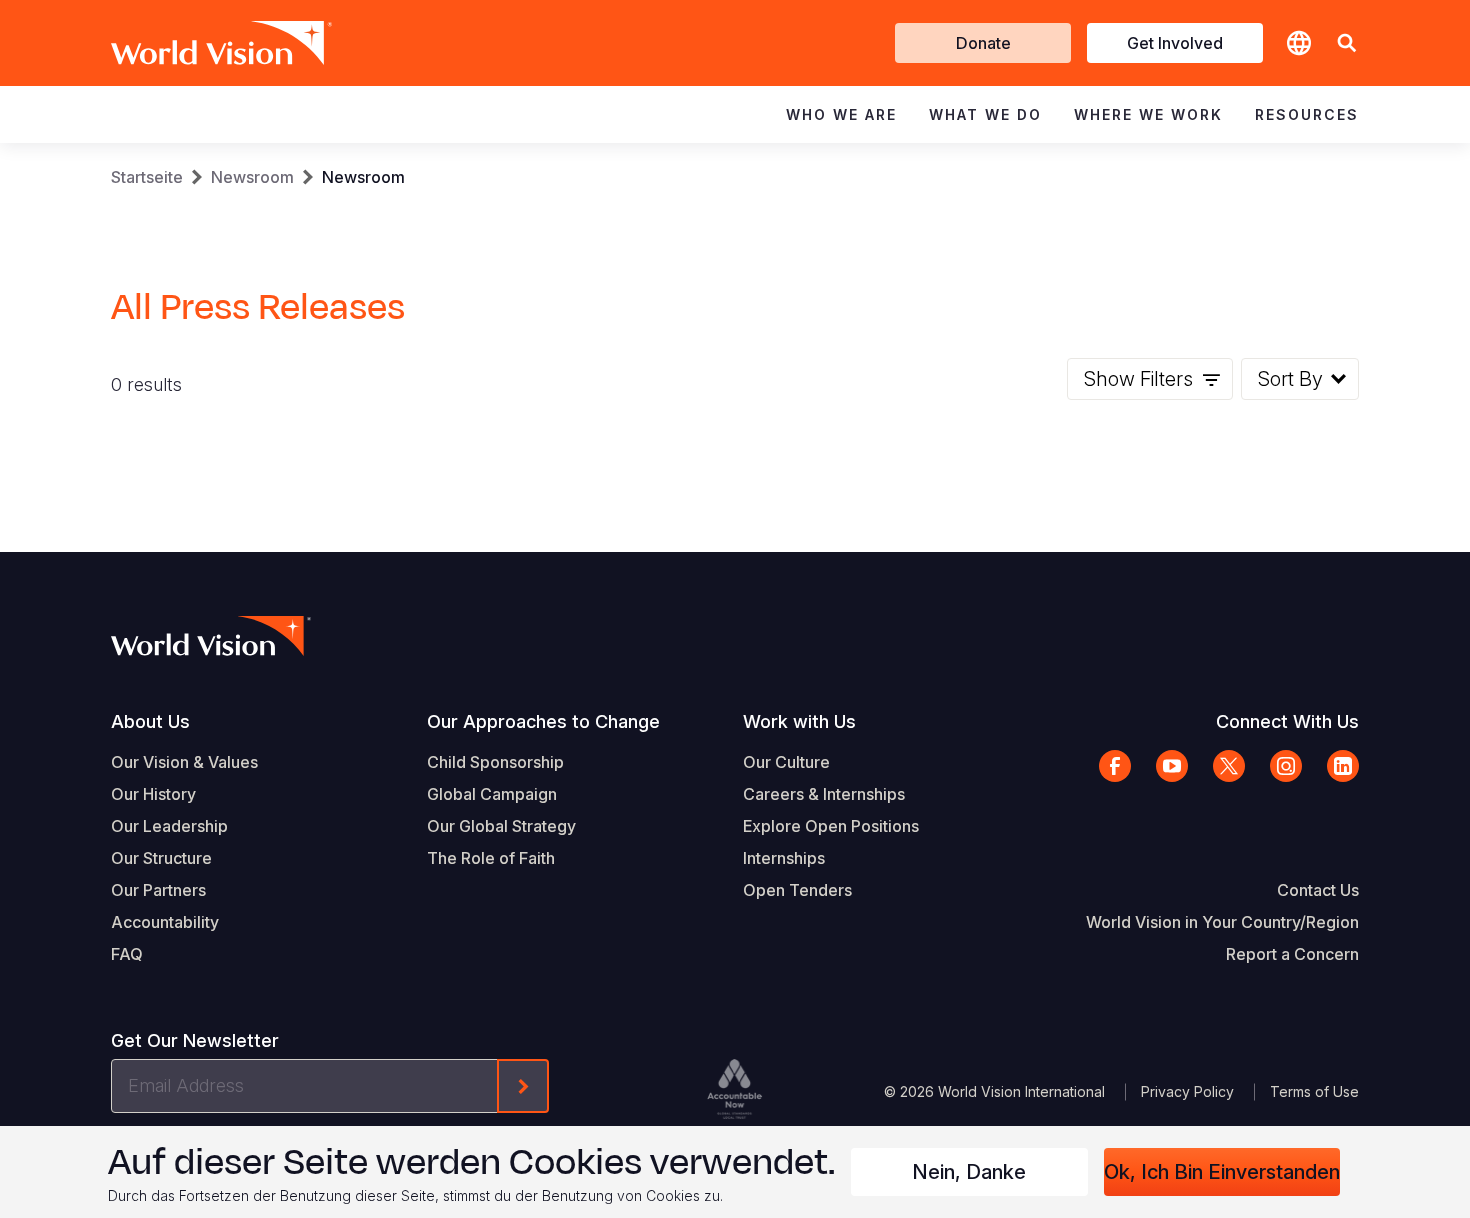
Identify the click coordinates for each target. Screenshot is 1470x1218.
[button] (1347, 43)
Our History (153, 794)
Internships (784, 858)
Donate (983, 43)
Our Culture (786, 762)
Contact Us (1318, 890)
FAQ (127, 954)
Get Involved (1175, 43)
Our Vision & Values (184, 762)
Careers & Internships (824, 794)
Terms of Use (1314, 1091)
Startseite (147, 177)
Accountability (165, 922)
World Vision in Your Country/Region (1222, 922)
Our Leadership (169, 826)
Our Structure (161, 858)
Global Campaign (492, 794)
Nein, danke (969, 1172)
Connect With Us (1287, 721)
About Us (150, 721)
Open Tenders (797, 890)
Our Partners (158, 890)
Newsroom (252, 177)
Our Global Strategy (501, 826)
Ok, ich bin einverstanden (1222, 1172)
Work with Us (799, 721)
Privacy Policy (1187, 1091)
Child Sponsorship (495, 762)
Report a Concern (1292, 954)
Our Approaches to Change (543, 721)
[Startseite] (193, 43)
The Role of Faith (491, 858)
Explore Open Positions (831, 826)
